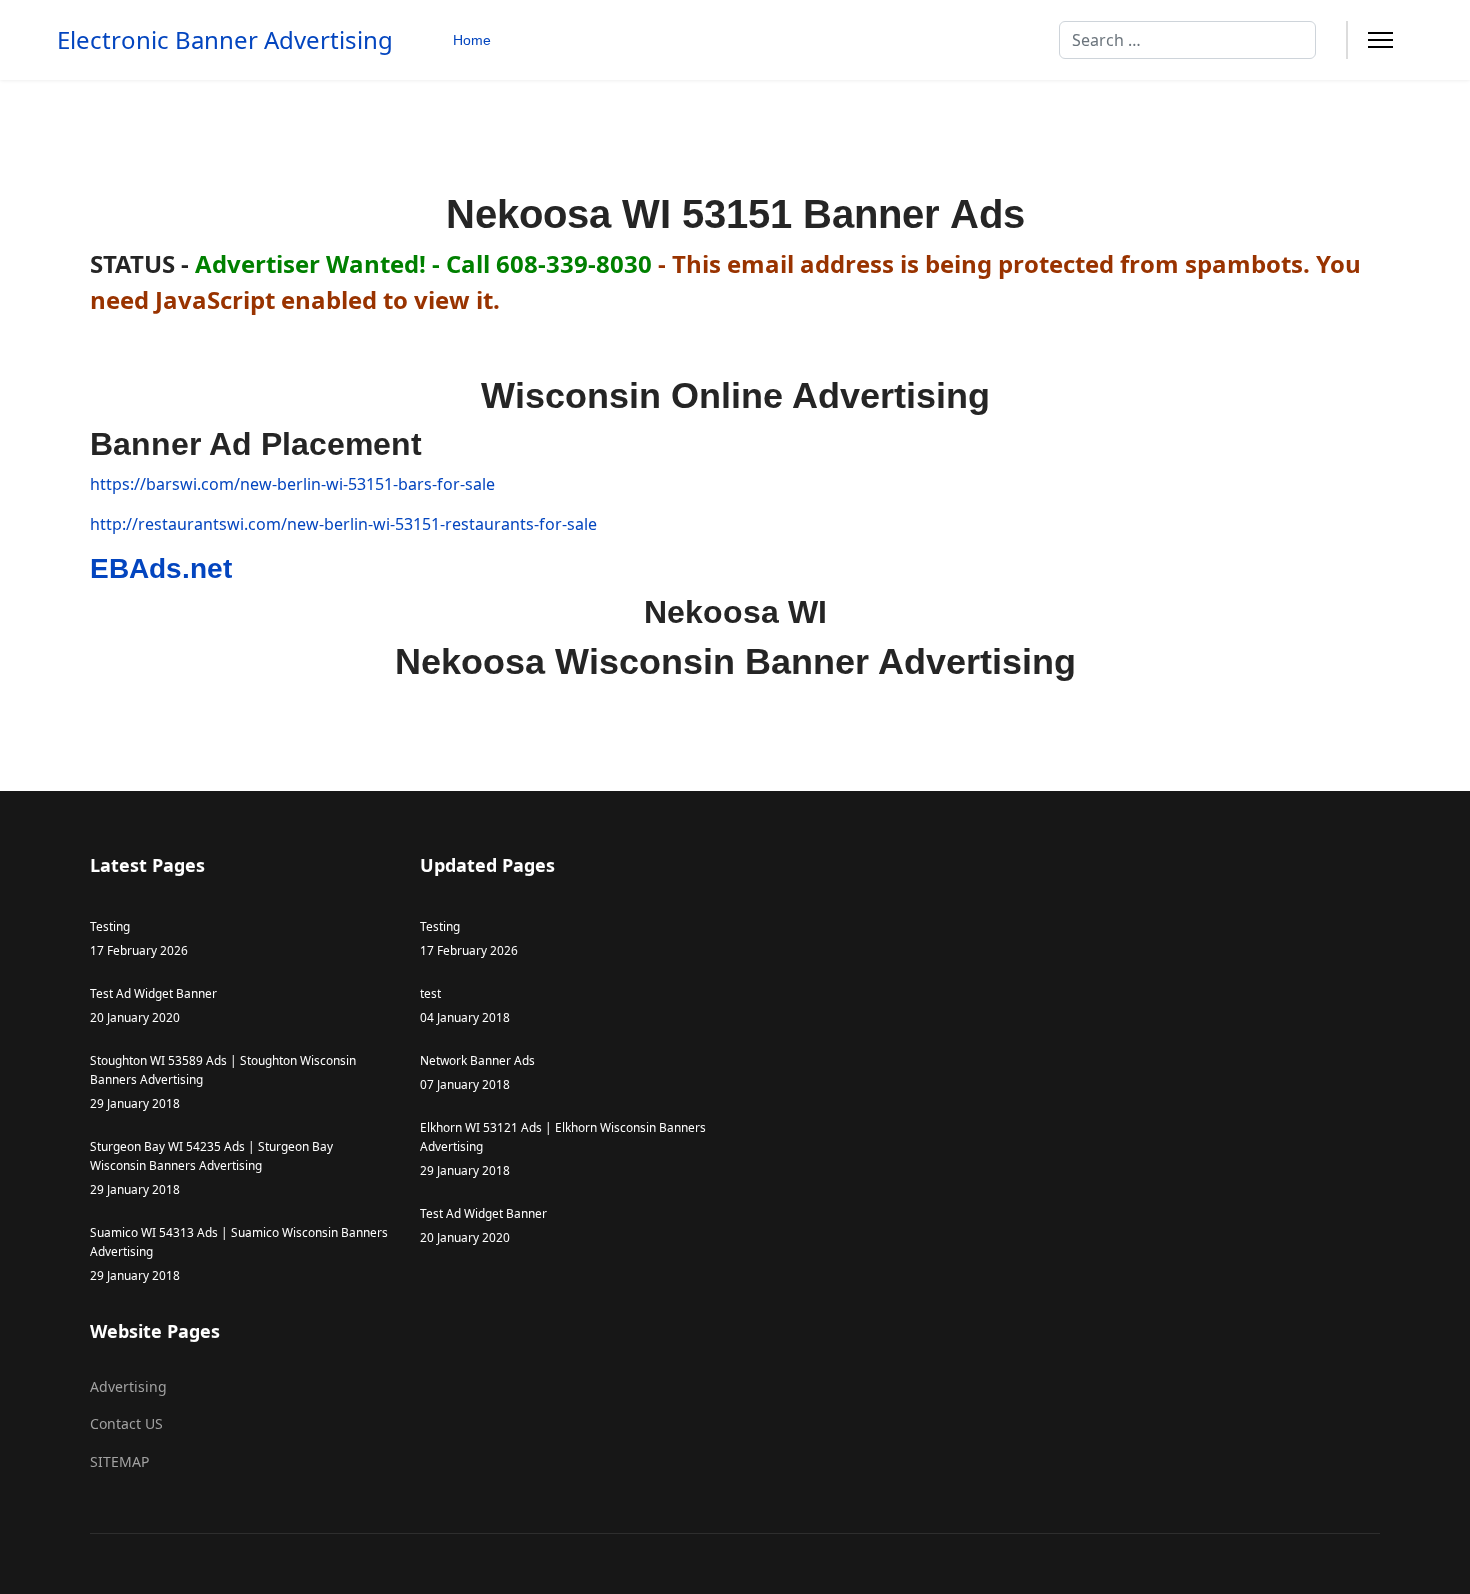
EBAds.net (161, 568)
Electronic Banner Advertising (225, 40)
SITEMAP (119, 1461)
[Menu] (1380, 40)
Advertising (128, 1386)
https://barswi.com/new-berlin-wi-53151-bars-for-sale (292, 484)
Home (472, 40)
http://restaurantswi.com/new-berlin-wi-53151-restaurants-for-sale (343, 524)
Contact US (126, 1423)
